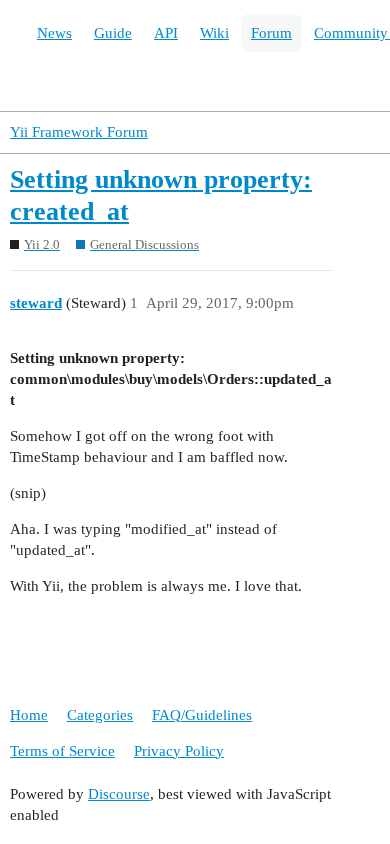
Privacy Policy (179, 751)
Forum (271, 33)
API (166, 33)
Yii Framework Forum (79, 132)
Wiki (214, 33)
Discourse (119, 794)
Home (29, 715)
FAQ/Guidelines (202, 715)
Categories (100, 715)
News (54, 33)
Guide (113, 33)
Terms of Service (62, 751)
